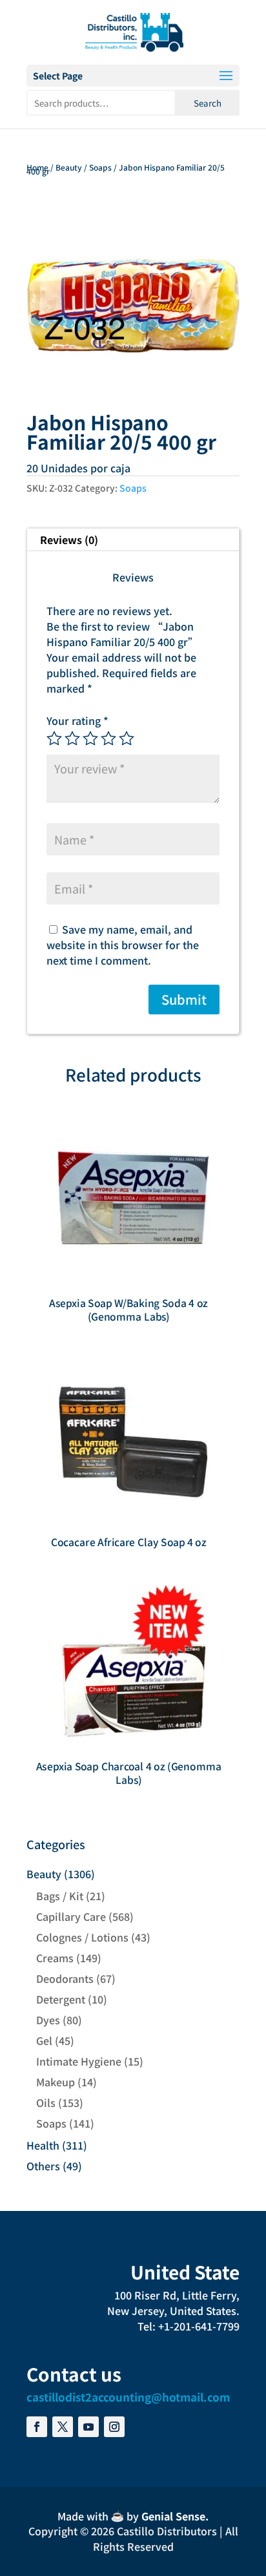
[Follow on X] (63, 2427)
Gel (44, 2040)
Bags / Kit (60, 1896)
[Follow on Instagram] (114, 2427)
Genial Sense (173, 2516)
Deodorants (65, 1978)
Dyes (48, 2020)
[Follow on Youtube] (88, 2427)
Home (37, 167)
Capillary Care (71, 1916)
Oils (46, 2102)
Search (208, 103)
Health (43, 2145)
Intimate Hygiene (79, 2061)
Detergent (61, 1999)
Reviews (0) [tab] (69, 539)
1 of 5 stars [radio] (54, 738)
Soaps (100, 167)
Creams (55, 1958)
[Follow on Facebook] (37, 2427)
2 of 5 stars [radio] (72, 738)
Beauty (69, 167)
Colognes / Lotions (82, 1937)
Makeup (56, 2082)
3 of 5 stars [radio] (90, 738)
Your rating (77, 720)
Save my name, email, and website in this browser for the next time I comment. (123, 945)
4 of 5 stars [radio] (108, 738)
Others (43, 2166)
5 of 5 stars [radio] (127, 738)
